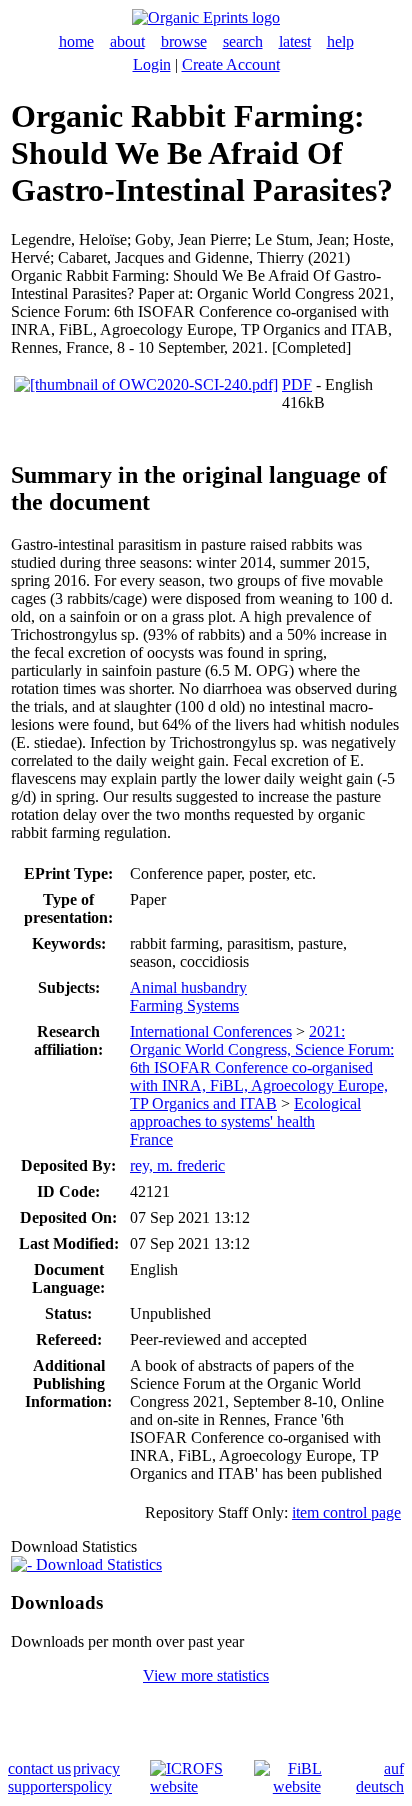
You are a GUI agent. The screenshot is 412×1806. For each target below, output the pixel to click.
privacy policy (96, 1777)
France (151, 1139)
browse (184, 41)
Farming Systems (184, 1005)
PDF (297, 384)
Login (152, 64)
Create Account (231, 64)
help (340, 41)
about (127, 41)
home (76, 41)
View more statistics (206, 1675)
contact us (39, 1768)
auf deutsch (380, 1777)
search (243, 41)
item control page (346, 1512)
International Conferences (211, 1031)
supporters (40, 1786)
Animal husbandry (188, 987)
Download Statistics (97, 1564)
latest (295, 41)
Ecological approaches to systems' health (245, 1112)
